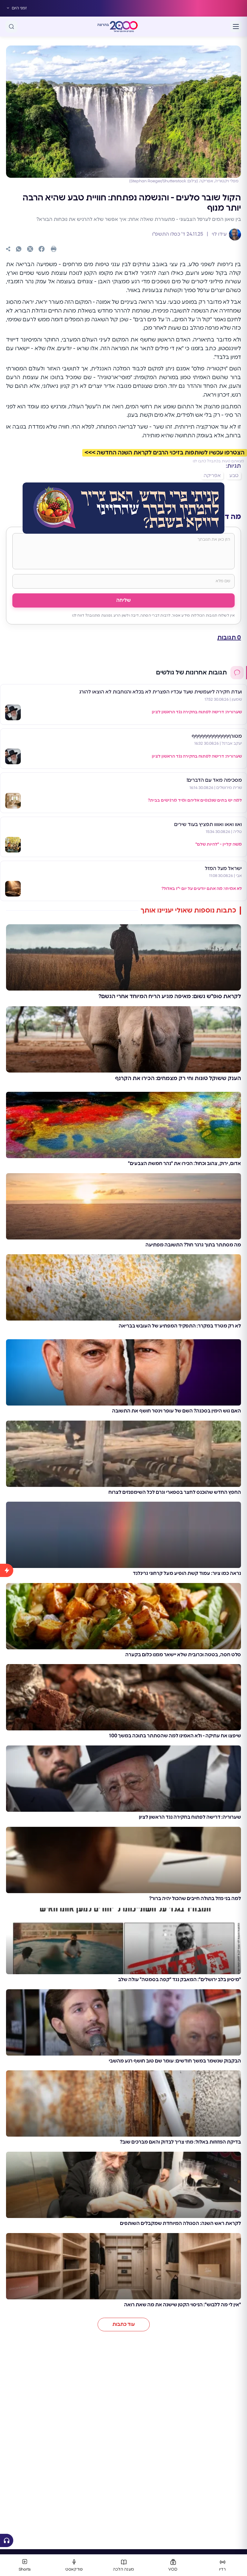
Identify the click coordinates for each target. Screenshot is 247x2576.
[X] (30, 249)
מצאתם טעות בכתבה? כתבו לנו (218, 461)
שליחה (123, 600)
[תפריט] (236, 27)
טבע (234, 476)
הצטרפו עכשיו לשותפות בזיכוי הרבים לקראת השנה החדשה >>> (165, 453)
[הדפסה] (54, 249)
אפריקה (212, 476)
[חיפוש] (11, 27)
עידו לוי (219, 234)
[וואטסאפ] (19, 249)
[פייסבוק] (42, 249)
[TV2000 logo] (124, 27)
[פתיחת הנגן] (7, 2540)
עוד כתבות (124, 2324)
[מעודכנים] (7, 2046)
